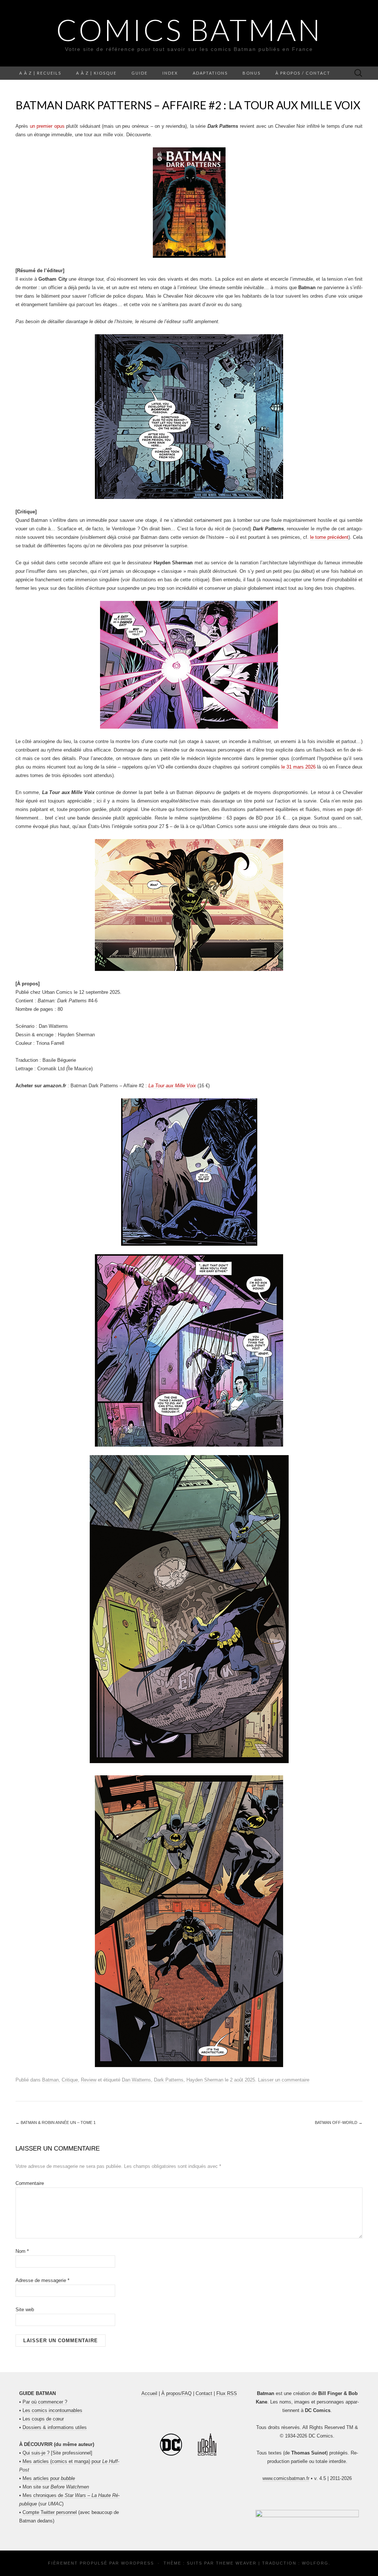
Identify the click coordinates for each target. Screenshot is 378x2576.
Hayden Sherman (205, 2080)
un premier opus (47, 126)
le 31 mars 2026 (298, 767)
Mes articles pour (49, 2478)
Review (89, 2080)
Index (170, 73)
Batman (50, 2080)
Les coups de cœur (43, 2419)
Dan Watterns (136, 2080)
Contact (204, 2393)
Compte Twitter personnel (50, 2512)
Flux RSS (227, 2393)
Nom (22, 2251)
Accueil (149, 2393)
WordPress (138, 2563)
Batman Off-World (339, 2122)
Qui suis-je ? (36, 2453)
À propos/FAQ (176, 2393)
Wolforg (315, 2563)
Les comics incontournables (52, 2410)
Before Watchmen (70, 2487)
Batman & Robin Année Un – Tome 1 (56, 2122)
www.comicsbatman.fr (286, 2478)
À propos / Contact (303, 73)
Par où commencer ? (45, 2402)
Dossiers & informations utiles (55, 2427)
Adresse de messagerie (42, 2280)
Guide (140, 73)
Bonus (252, 73)
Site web (25, 2310)
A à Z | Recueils (40, 73)
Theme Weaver (236, 2563)
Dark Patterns (169, 2080)
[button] (307, 2514)
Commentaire (30, 2183)
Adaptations (210, 73)
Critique (70, 2080)
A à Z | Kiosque (96, 73)
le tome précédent (329, 537)
